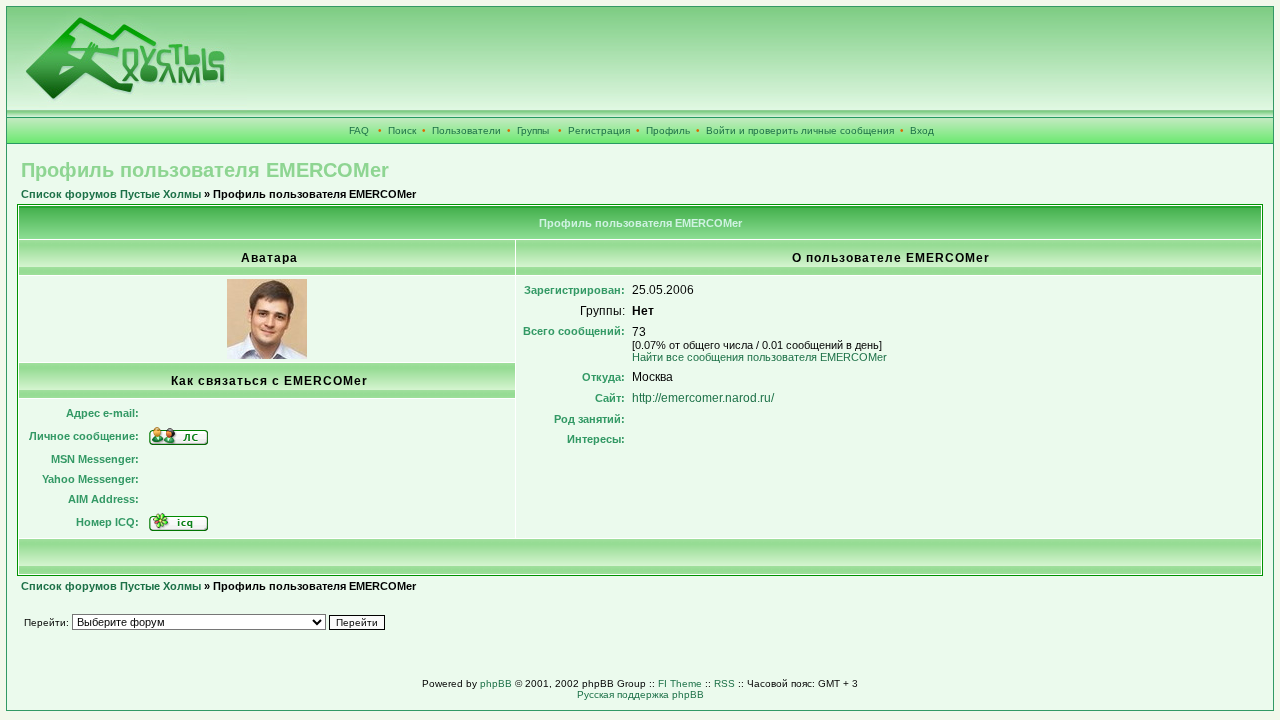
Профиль (668, 130)
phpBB (496, 683)
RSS (724, 683)
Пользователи (466, 130)
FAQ (359, 130)
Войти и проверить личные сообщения (800, 130)
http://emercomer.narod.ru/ (703, 398)
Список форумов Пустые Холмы (111, 194)
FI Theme (680, 683)
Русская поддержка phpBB (640, 694)
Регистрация (599, 130)
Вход (922, 130)
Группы (533, 130)
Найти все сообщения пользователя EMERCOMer (759, 357)
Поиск (402, 130)
